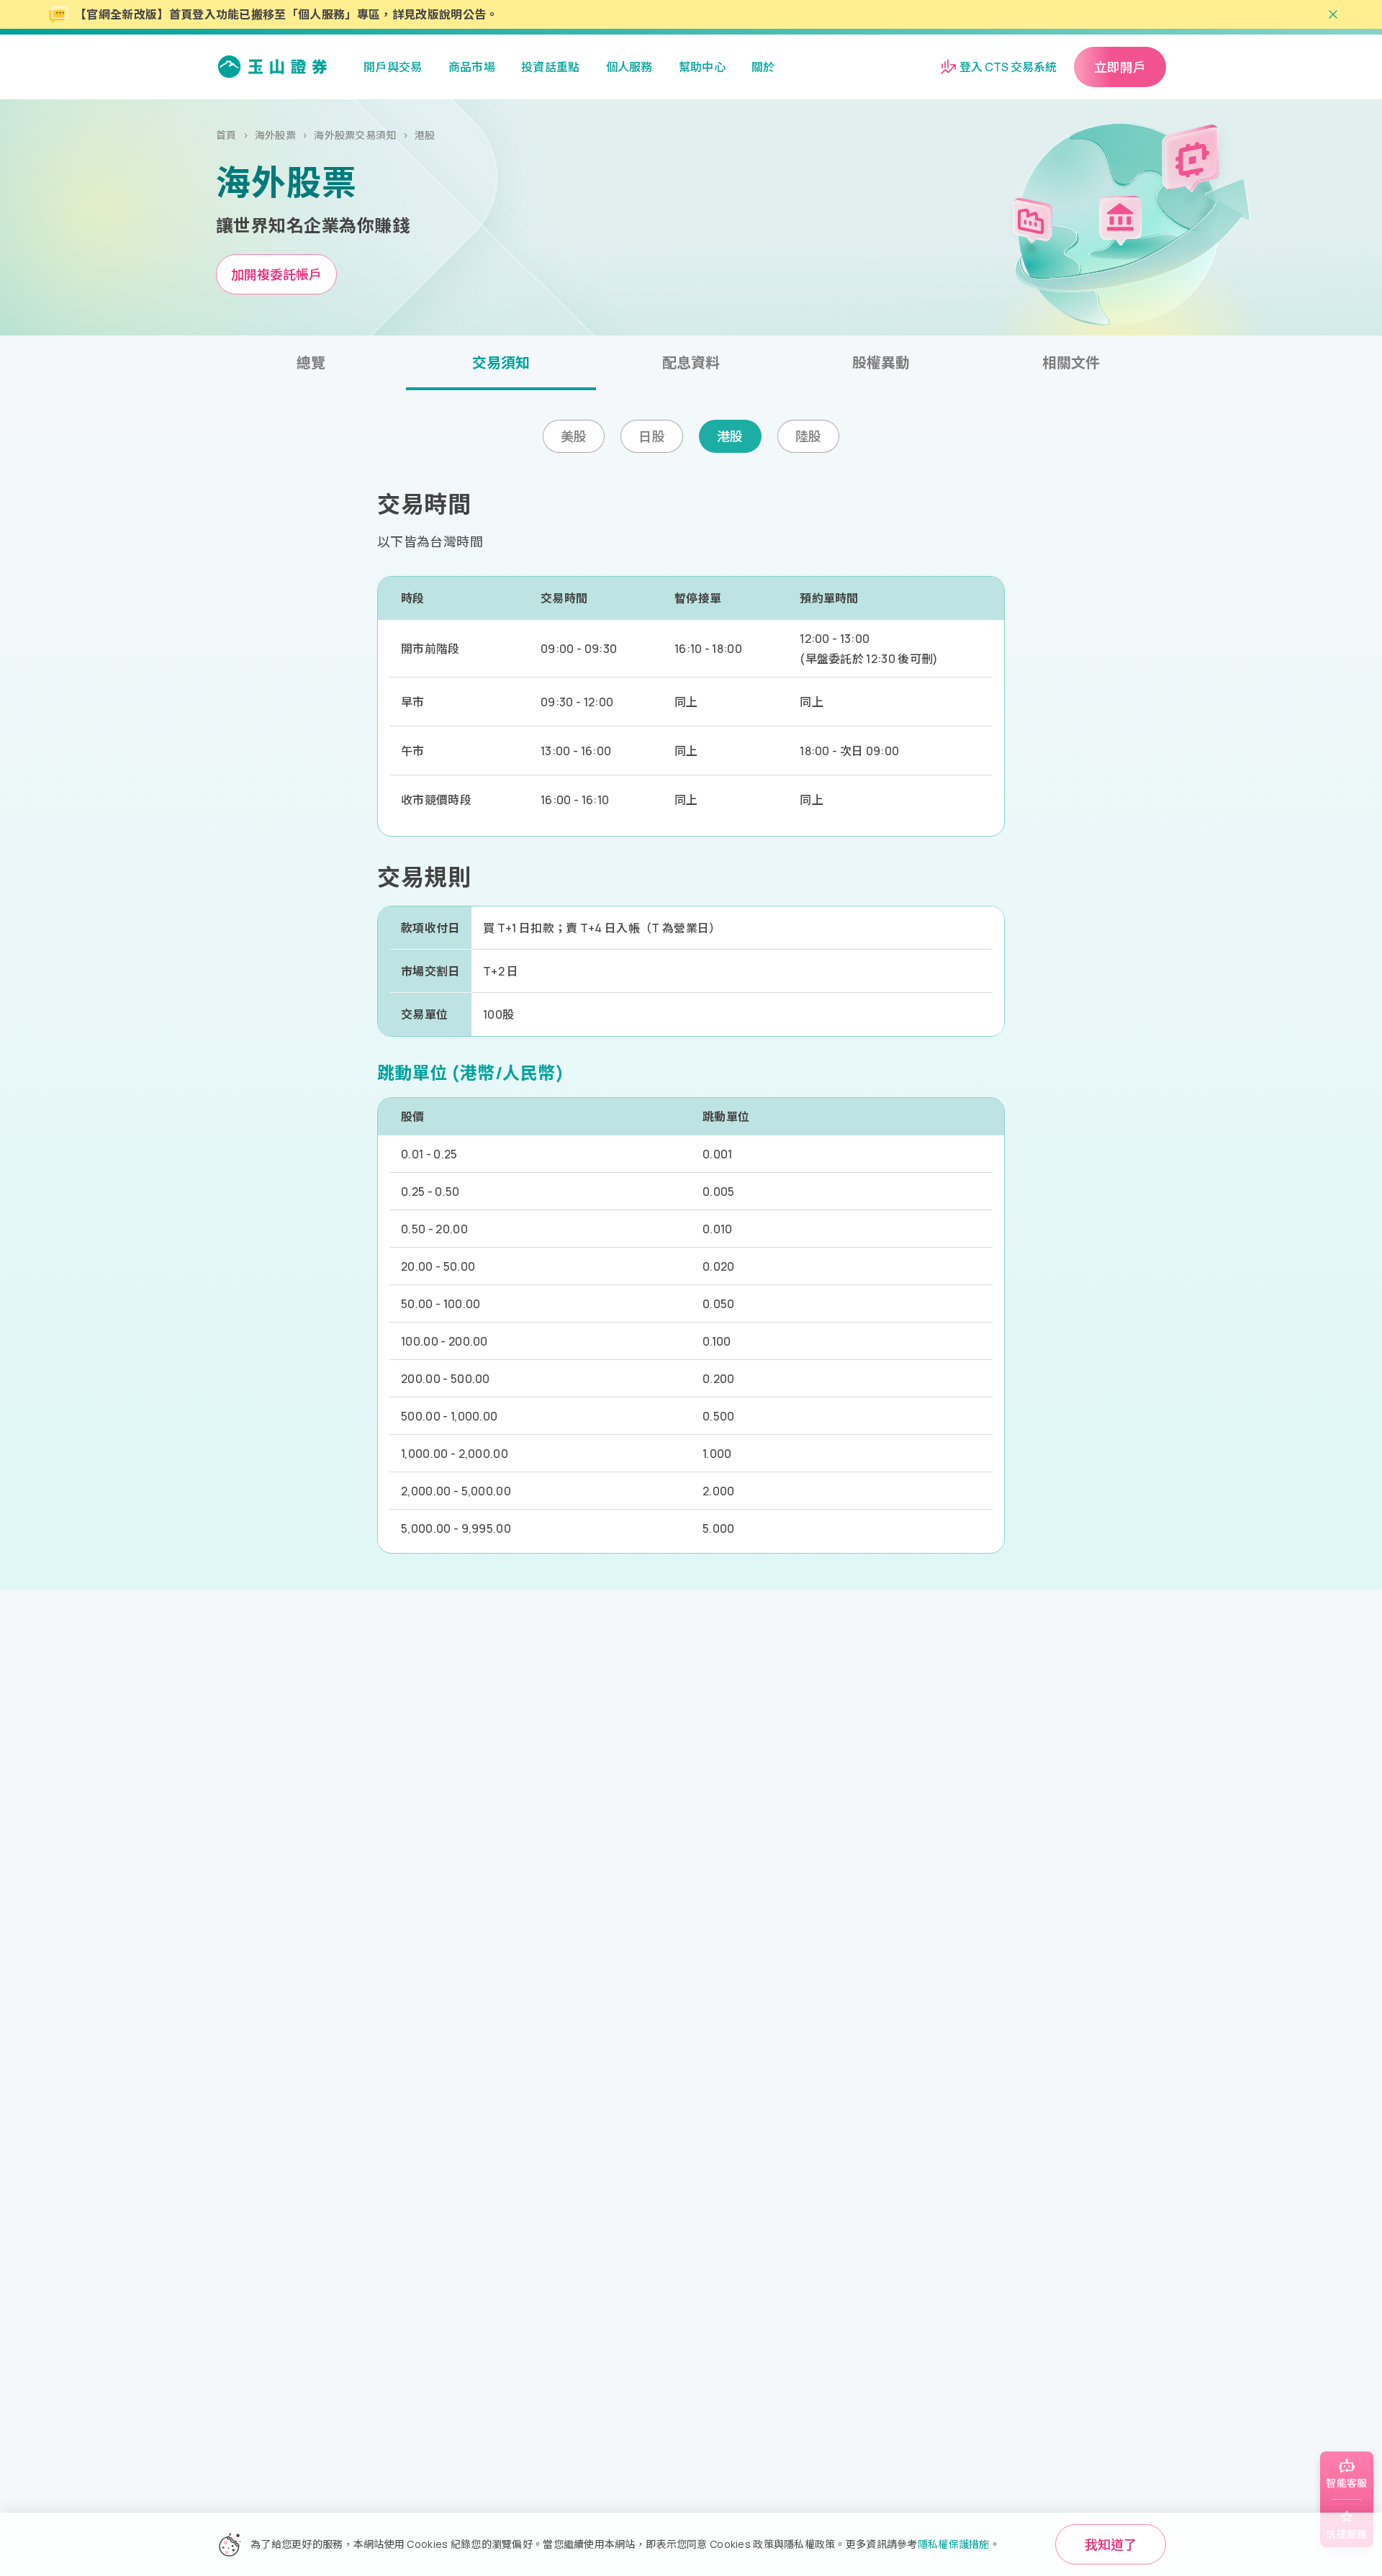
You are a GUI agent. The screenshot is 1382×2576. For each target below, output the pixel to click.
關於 (763, 67)
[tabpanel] (691, 422)
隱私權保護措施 (954, 2544)
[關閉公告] (1333, 14)
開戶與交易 (393, 67)
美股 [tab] (574, 436)
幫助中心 (702, 67)
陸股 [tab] (809, 436)
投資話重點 (551, 67)
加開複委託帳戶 (276, 274)
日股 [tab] (652, 436)
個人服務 (629, 67)
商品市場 (472, 67)
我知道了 (1111, 2544)
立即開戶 (1120, 67)
